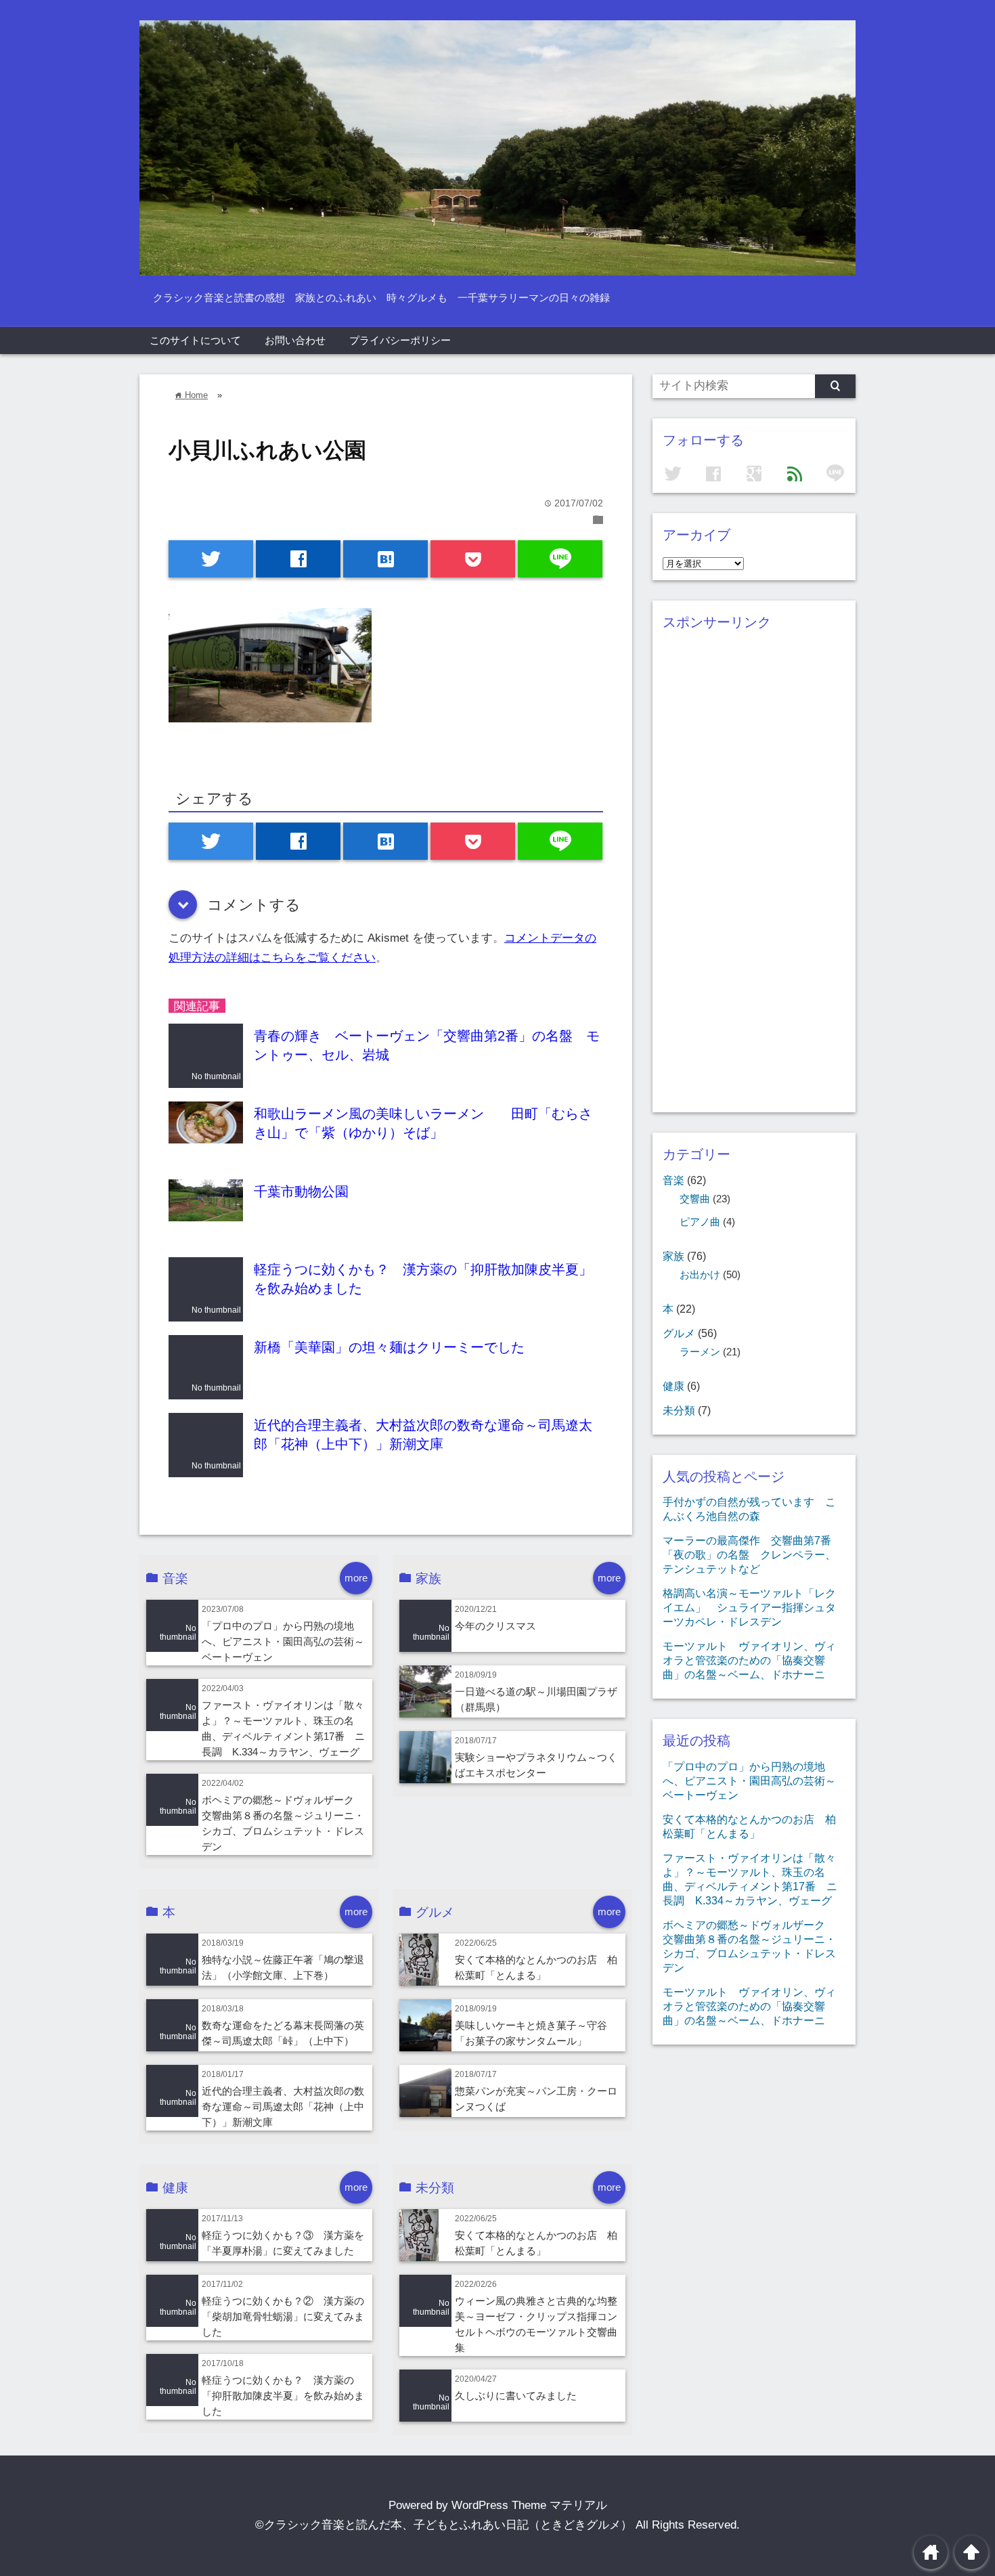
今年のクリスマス (495, 1626)
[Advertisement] (754, 883)
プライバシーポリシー (400, 340)
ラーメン (700, 1352)
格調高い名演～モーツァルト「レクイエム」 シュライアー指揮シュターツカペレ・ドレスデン (749, 1607)
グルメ (679, 1333)
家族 (673, 1256)
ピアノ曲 (700, 1222)
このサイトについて (195, 340)
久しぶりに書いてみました (516, 2396)
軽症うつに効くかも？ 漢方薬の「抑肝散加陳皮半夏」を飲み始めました (283, 2396)
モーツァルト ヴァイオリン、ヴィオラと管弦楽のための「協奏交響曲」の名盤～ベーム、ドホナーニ (749, 1660)
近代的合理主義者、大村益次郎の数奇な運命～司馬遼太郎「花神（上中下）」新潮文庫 (283, 2106)
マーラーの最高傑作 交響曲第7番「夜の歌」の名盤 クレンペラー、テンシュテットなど (749, 1554)
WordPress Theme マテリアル (529, 2505)
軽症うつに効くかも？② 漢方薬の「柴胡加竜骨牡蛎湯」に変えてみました (283, 2316)
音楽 (673, 1180)
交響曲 (695, 1199)
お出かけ (700, 1275)
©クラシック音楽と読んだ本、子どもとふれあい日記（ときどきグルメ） (444, 2525)
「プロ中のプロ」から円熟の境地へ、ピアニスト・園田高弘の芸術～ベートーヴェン (283, 1641)
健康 (673, 1386)
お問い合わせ (295, 340)
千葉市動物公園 (301, 1192)
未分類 (679, 1410)
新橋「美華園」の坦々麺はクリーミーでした (389, 1347)
